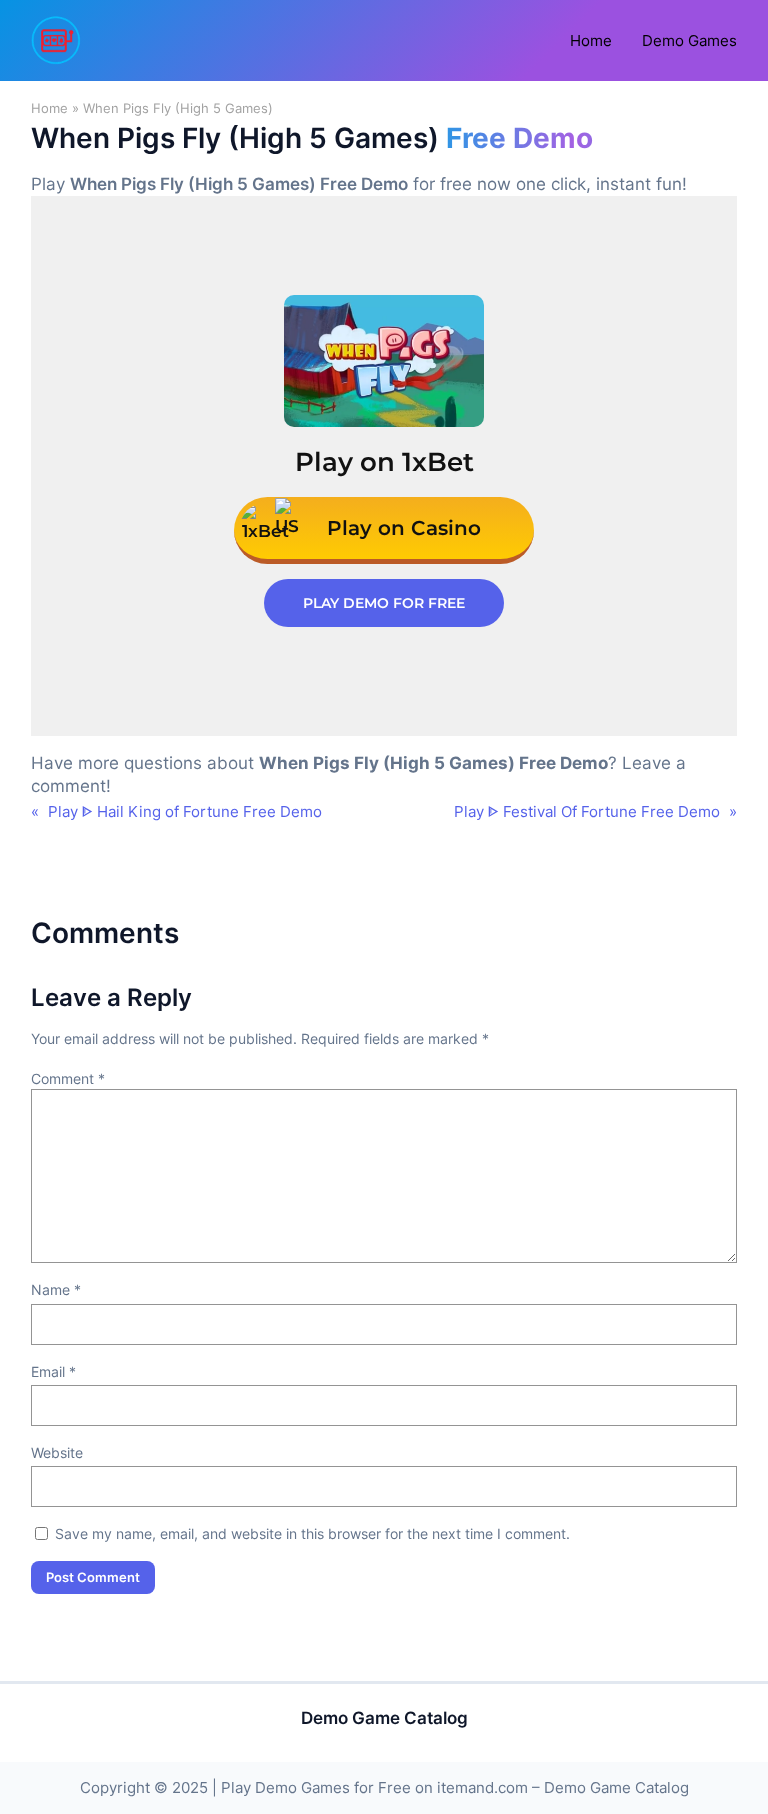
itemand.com (482, 1787)
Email (53, 1371)
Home (49, 108)
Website (57, 1452)
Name (56, 1289)
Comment (68, 1078)
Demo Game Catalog (384, 1718)
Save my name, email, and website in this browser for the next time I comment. (312, 1533)
